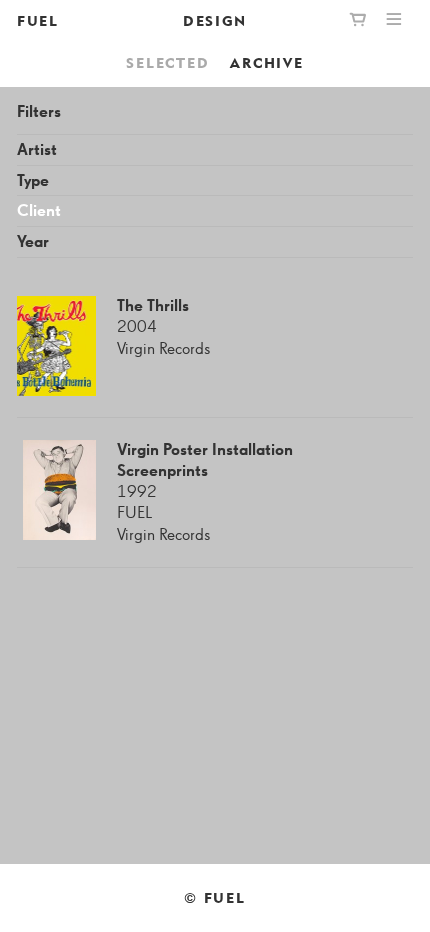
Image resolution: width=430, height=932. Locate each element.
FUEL (38, 20)
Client (39, 211)
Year (33, 242)
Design (215, 20)
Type (33, 181)
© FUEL (214, 897)
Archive (266, 62)
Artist (37, 150)
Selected (167, 62)
